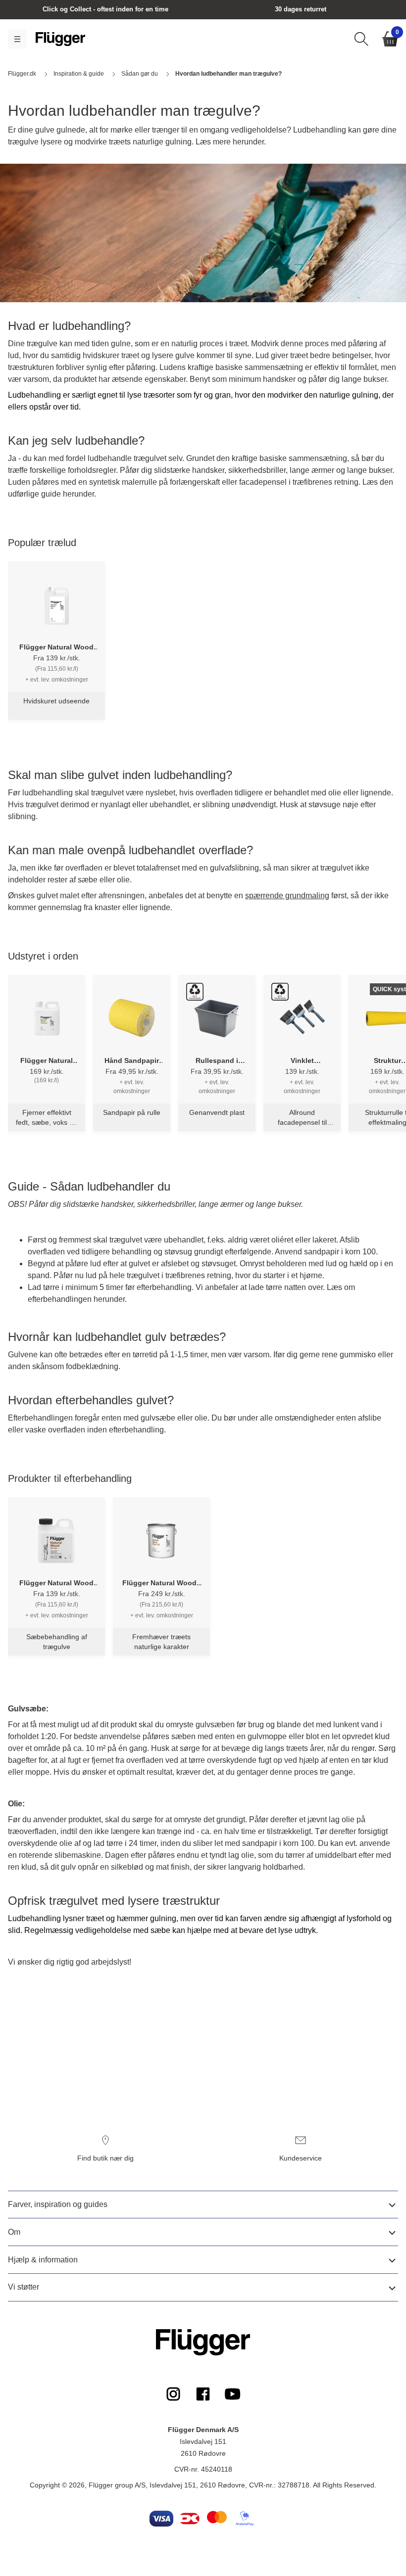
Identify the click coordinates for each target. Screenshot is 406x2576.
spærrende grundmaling (287, 896)
